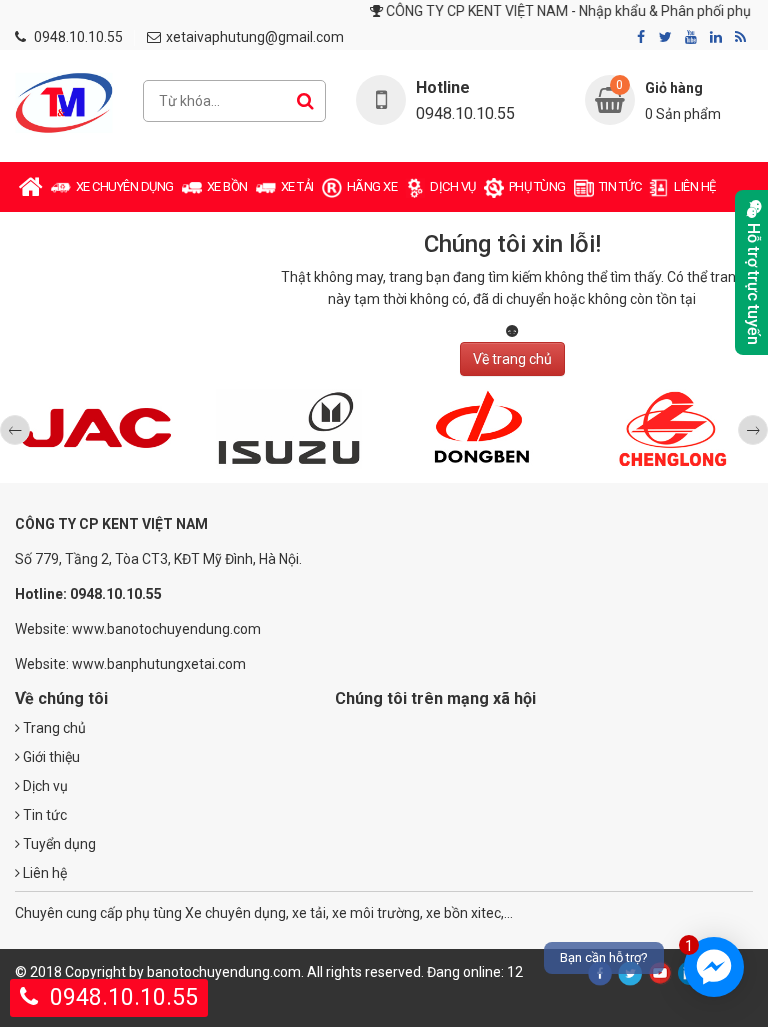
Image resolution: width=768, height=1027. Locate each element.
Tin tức (43, 815)
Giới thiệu (50, 757)
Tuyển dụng (58, 844)
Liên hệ (43, 873)
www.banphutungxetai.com (159, 664)
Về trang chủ (512, 359)
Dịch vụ (44, 786)
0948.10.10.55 (78, 37)
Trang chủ (53, 728)
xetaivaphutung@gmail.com (255, 37)
